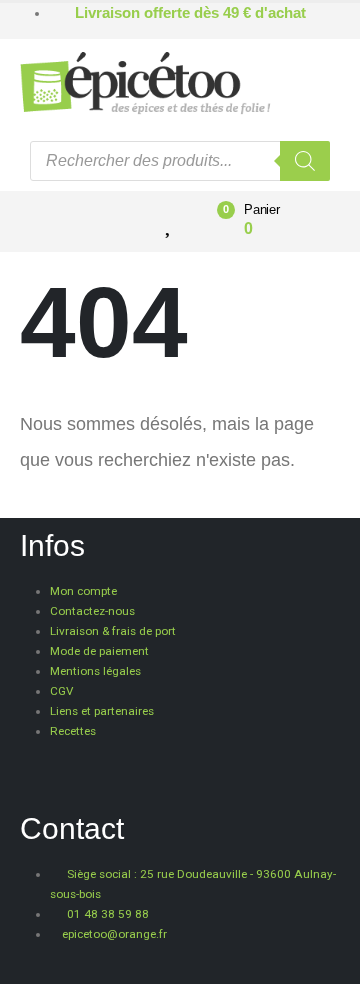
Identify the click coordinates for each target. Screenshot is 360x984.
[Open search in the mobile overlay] (180, 161)
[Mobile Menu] (90, 221)
